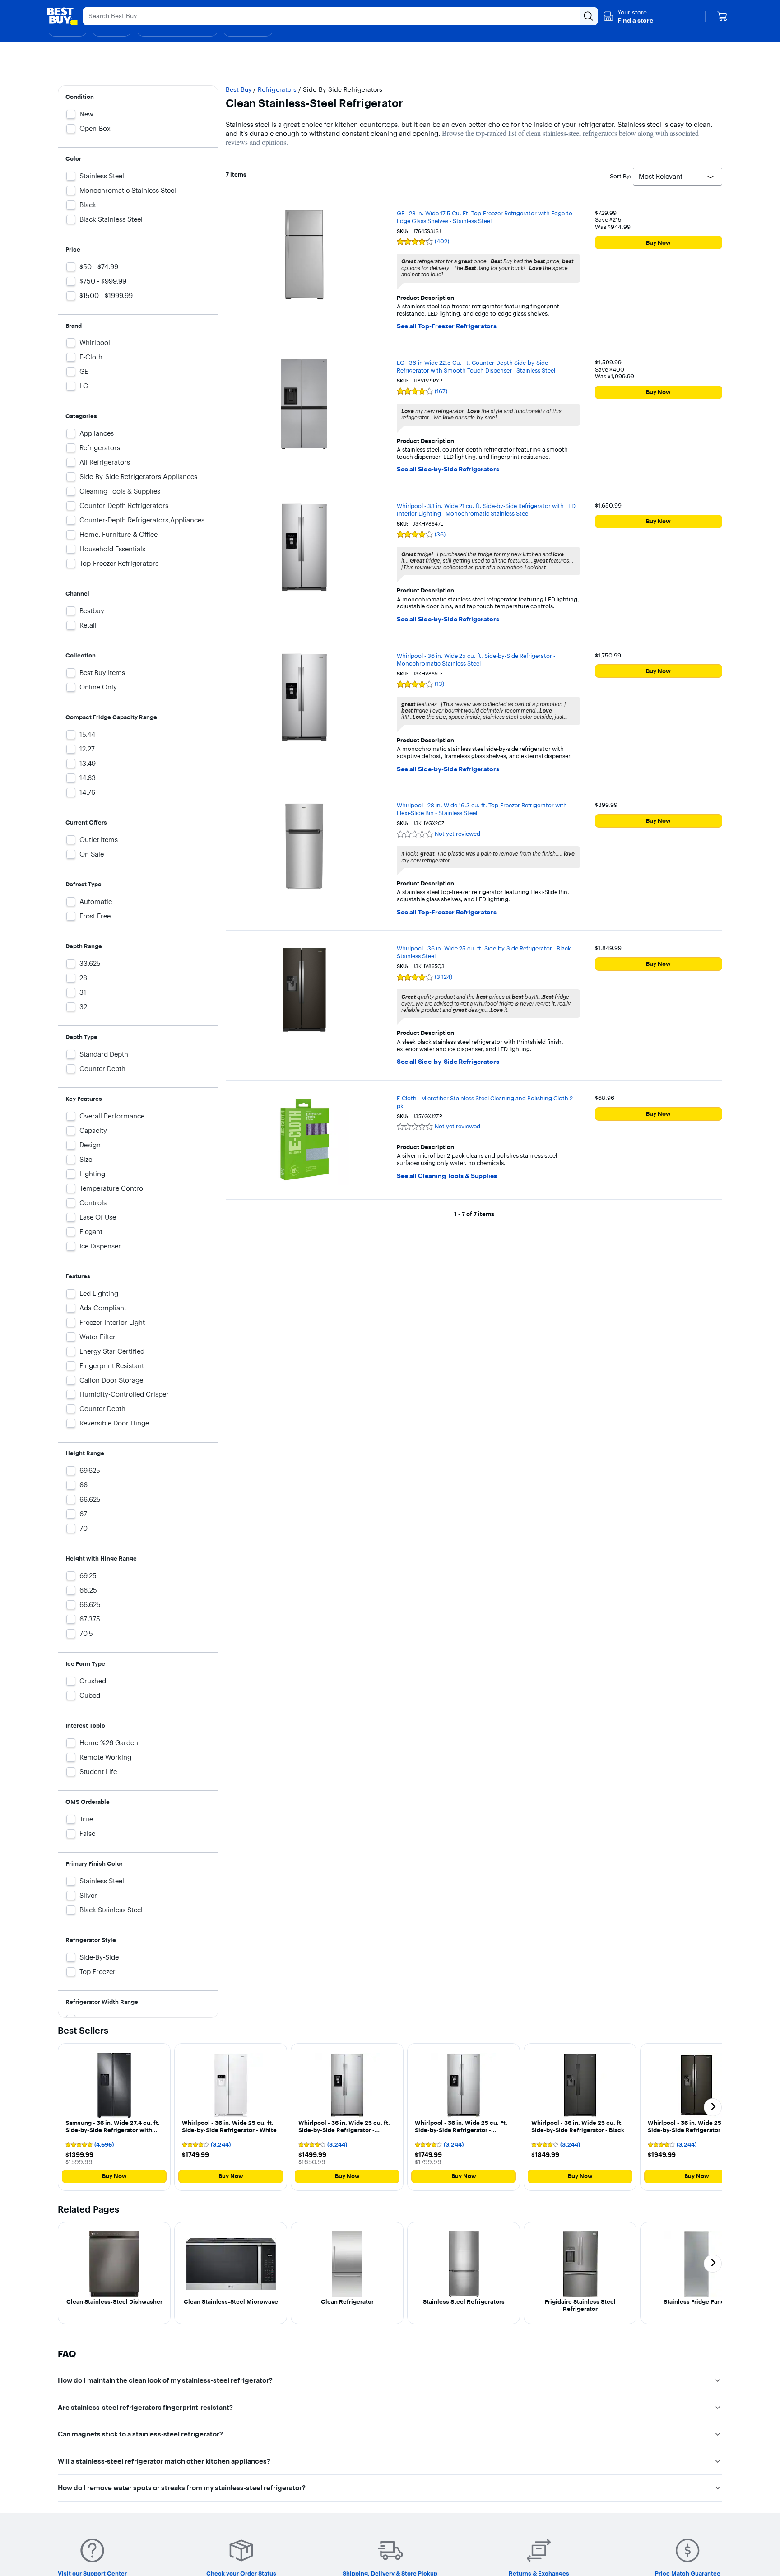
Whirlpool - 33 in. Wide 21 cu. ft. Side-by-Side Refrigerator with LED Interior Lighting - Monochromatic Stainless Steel (486, 510)
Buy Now (658, 242)
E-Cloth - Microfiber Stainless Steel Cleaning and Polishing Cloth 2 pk (485, 1102)
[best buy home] (62, 16)
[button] (628, 16)
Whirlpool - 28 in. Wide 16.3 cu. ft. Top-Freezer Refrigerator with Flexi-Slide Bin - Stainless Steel (482, 809)
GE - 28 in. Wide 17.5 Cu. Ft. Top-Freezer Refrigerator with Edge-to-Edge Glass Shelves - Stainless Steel (485, 217)
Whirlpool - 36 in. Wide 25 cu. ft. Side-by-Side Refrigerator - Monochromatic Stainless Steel (476, 659)
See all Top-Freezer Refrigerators (447, 326)
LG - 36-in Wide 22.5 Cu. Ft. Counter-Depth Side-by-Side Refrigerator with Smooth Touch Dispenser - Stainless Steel (476, 366)
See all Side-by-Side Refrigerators (448, 469)
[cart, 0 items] (722, 16)
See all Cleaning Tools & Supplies (447, 1176)
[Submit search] (589, 16)
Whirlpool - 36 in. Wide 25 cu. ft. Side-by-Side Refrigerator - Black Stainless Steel (484, 952)
